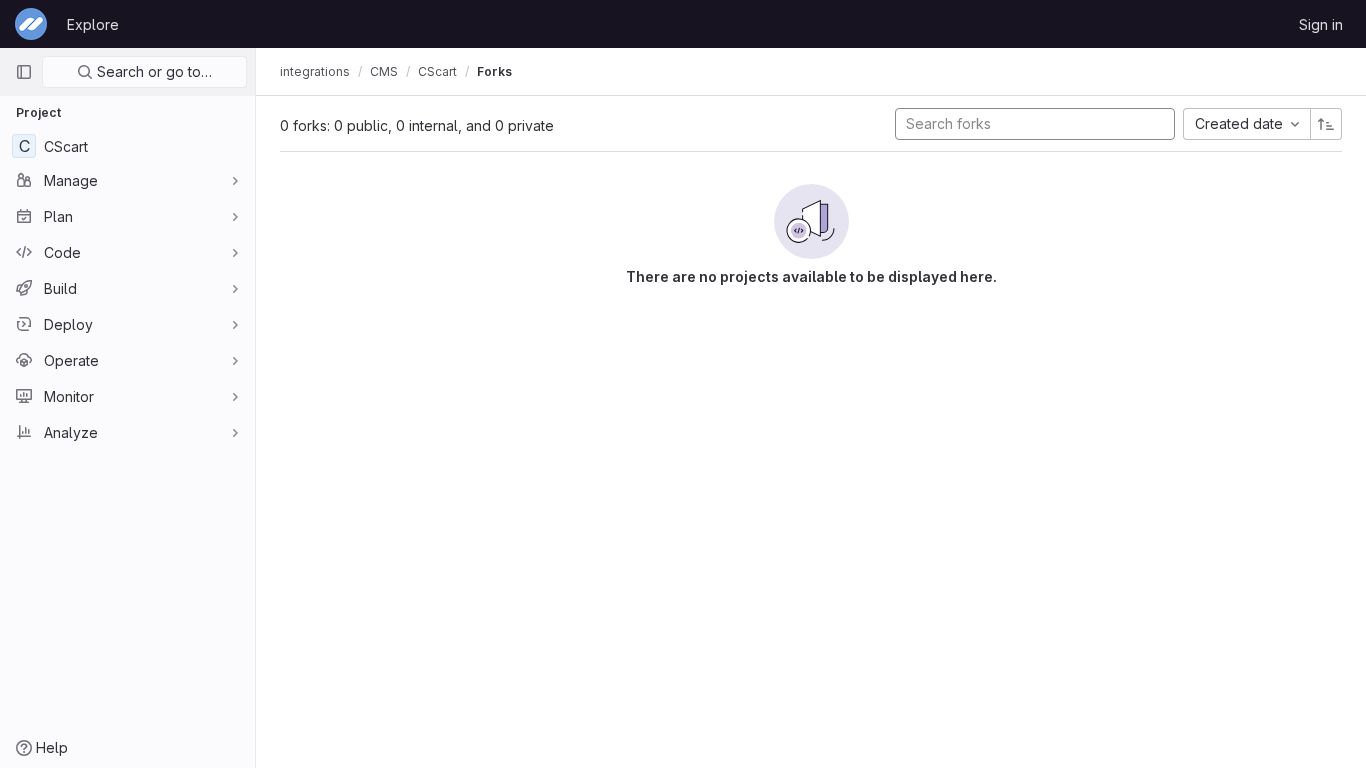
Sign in (1321, 24)
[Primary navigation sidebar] (24, 72)
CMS (384, 71)
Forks (494, 71)
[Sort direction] (1326, 124)
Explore (93, 24)
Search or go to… (152, 71)
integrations (315, 71)
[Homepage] (31, 24)
